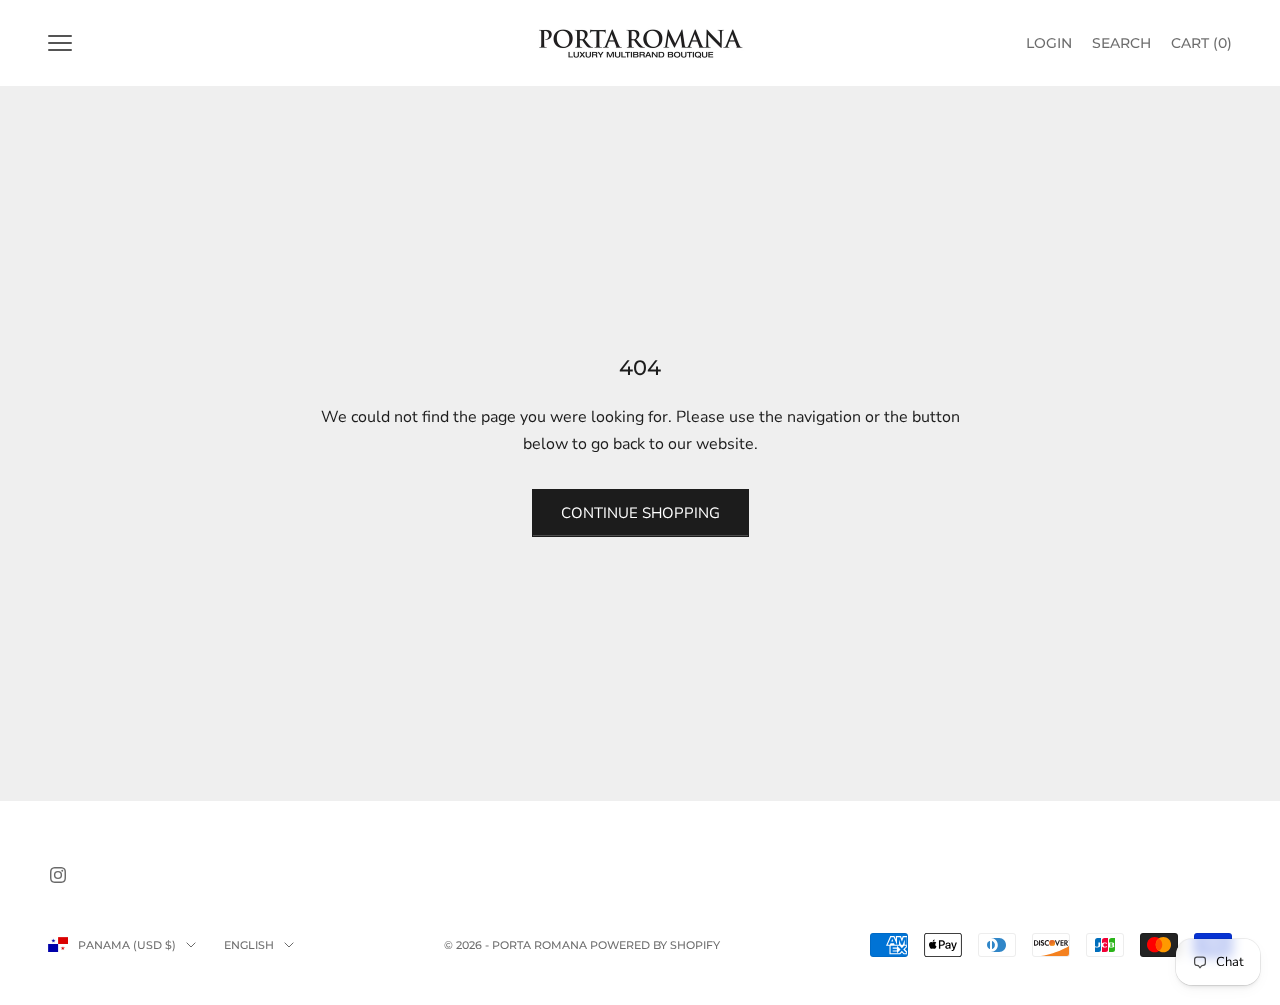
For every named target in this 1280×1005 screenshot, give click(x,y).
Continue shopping (640, 513)
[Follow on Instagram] (58, 875)
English (249, 945)
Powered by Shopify (655, 945)
